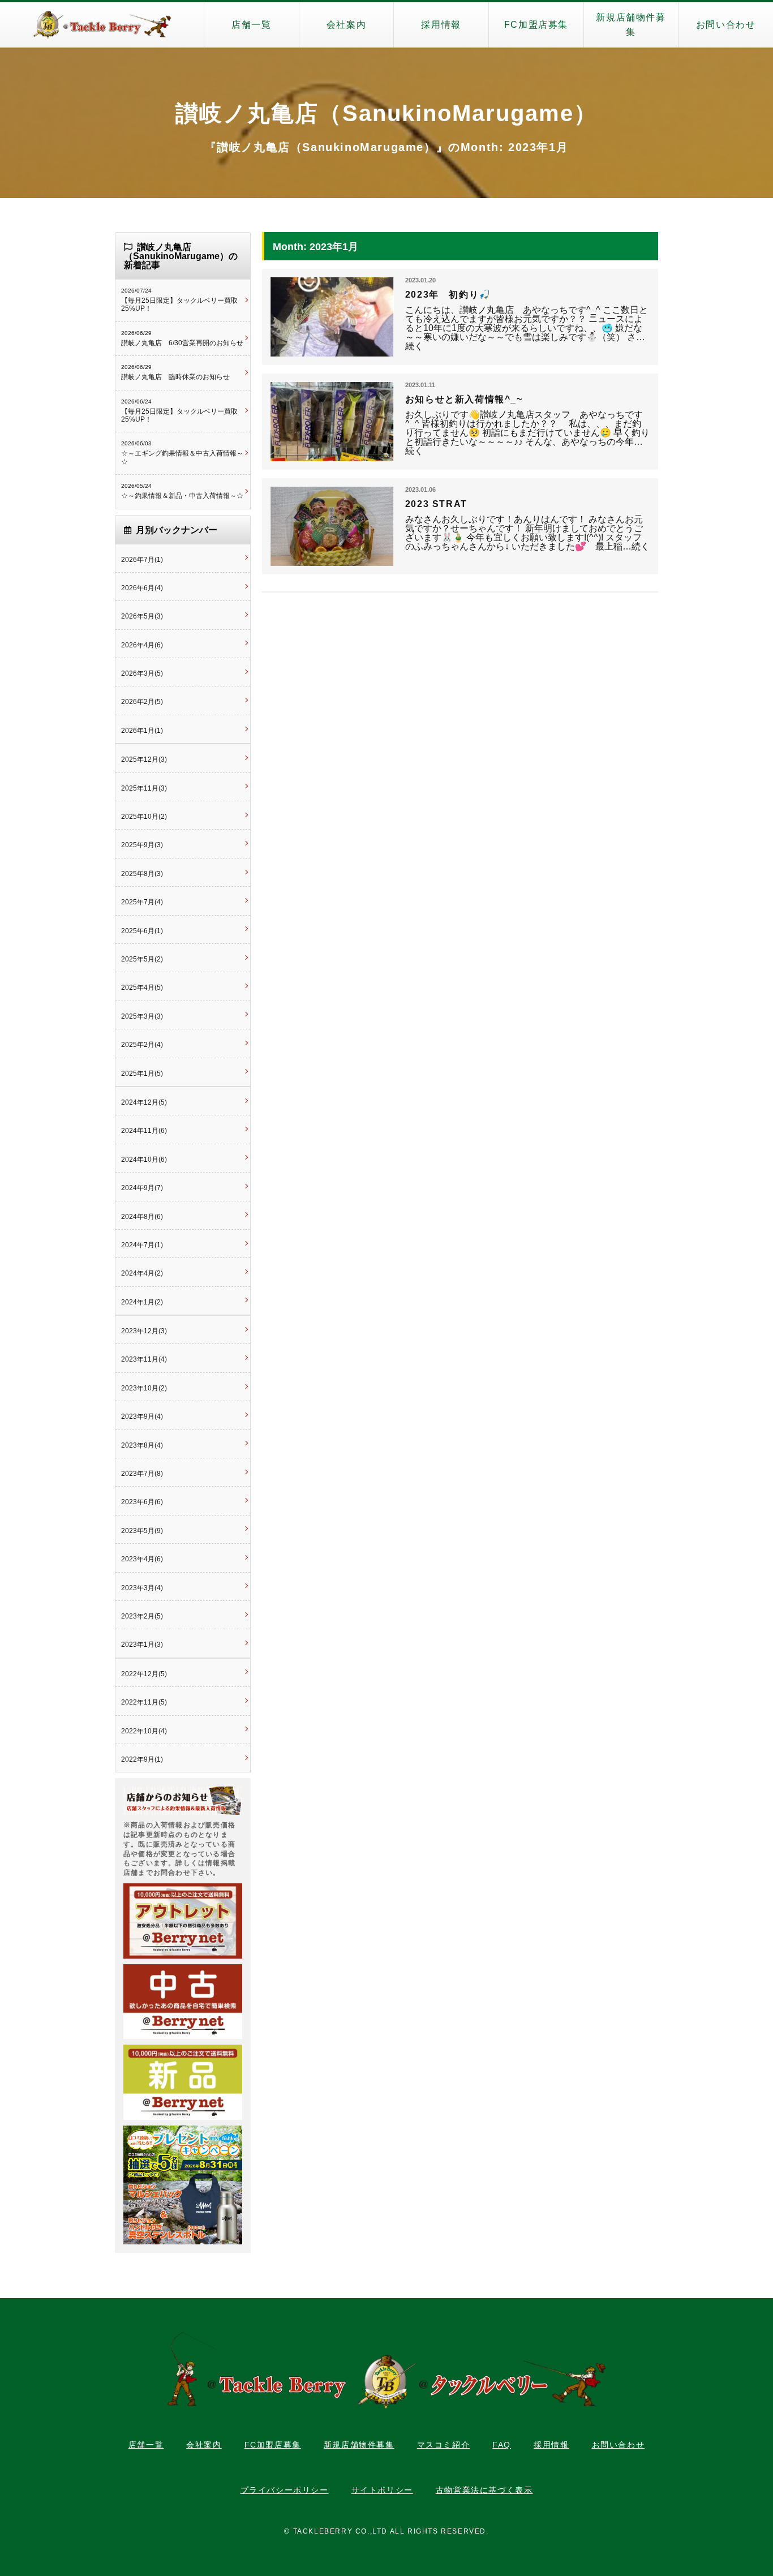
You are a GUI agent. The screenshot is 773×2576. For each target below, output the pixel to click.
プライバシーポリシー (285, 2490)
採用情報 (441, 25)
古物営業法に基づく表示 (484, 2490)
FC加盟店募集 (536, 25)
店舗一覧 (251, 25)
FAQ (502, 2445)
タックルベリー (102, 25)
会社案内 (346, 25)
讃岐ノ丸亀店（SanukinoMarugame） (386, 113)
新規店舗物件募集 (631, 25)
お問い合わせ (726, 25)
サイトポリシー (382, 2490)
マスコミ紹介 (444, 2445)
